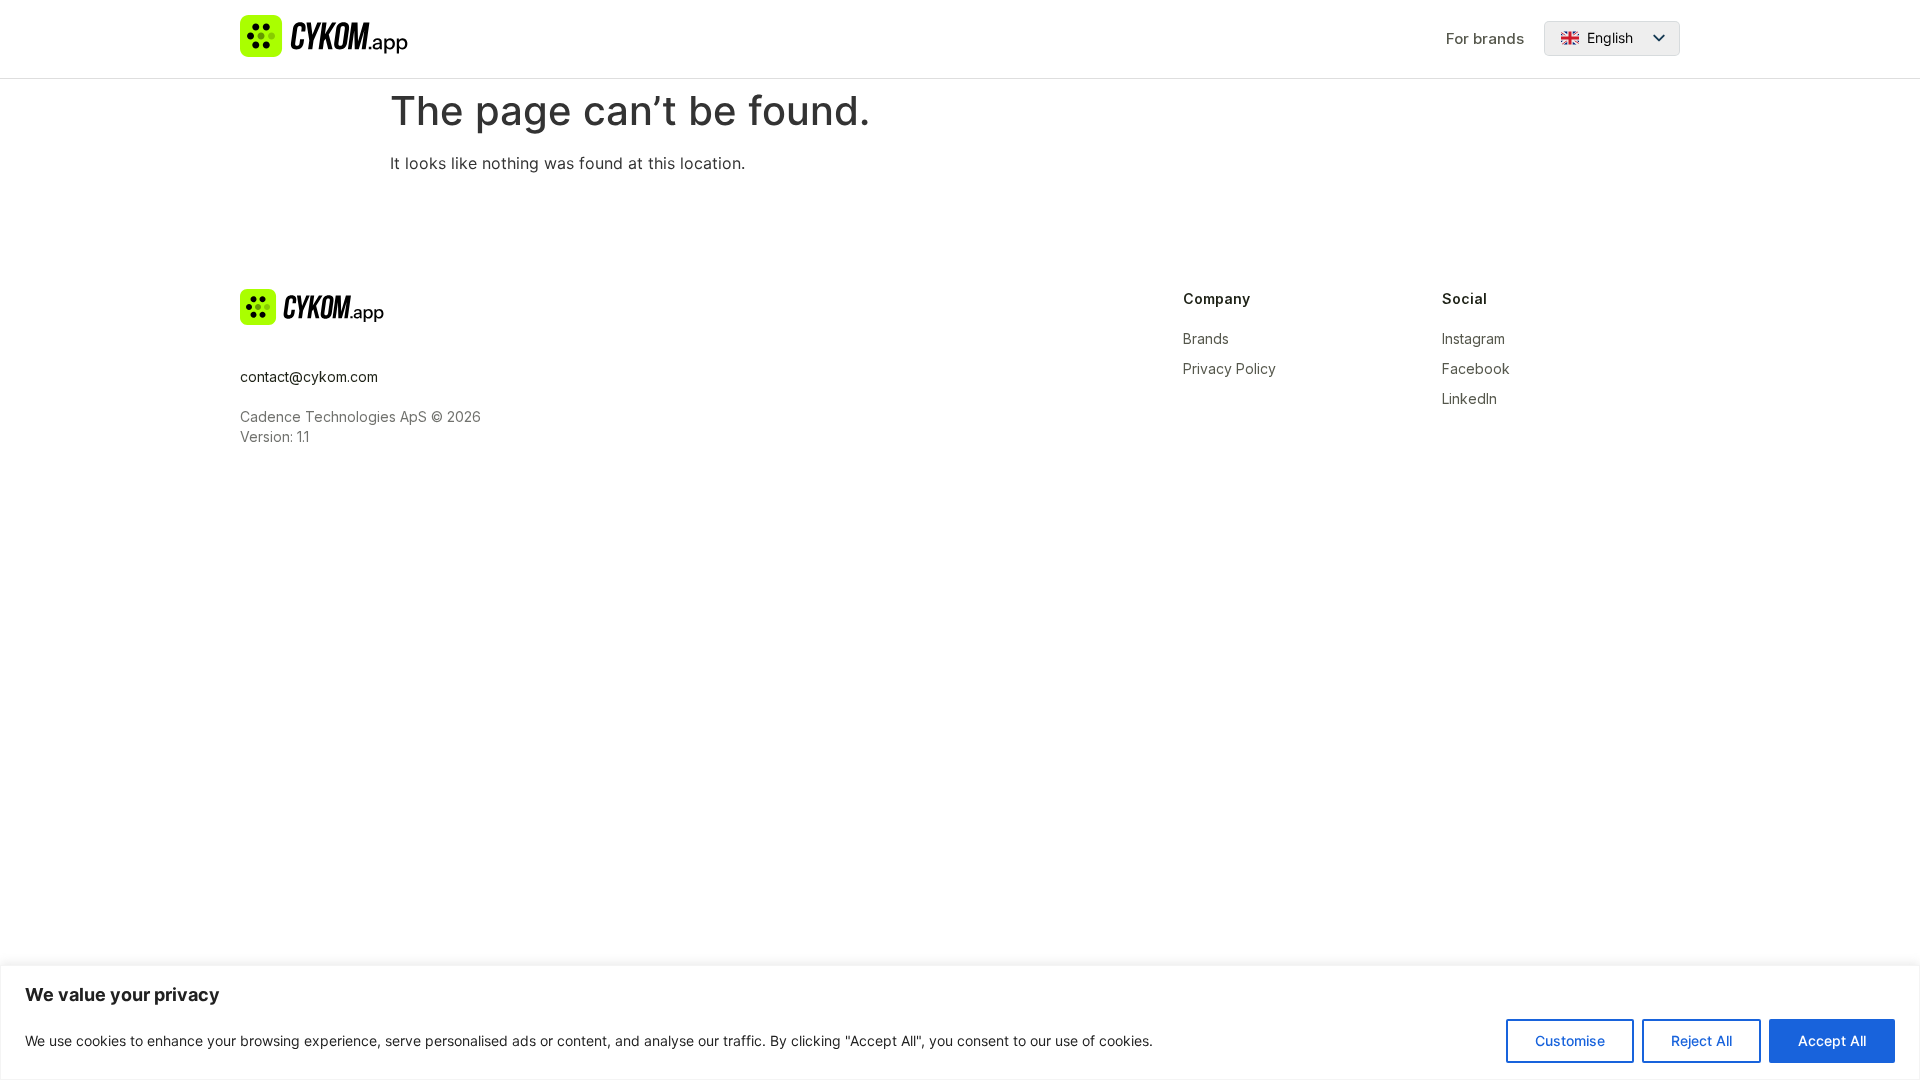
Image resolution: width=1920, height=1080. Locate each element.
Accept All (1832, 1040)
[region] (960, 1022)
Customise (1570, 1040)
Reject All (1701, 1040)
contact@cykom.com (309, 376)
